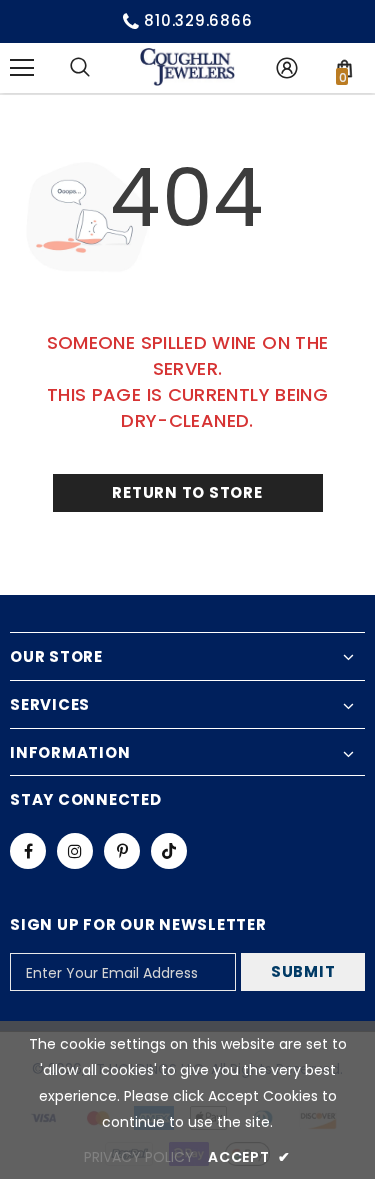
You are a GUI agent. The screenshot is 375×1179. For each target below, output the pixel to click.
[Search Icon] (80, 68)
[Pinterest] (122, 851)
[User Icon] (287, 68)
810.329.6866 (198, 20)
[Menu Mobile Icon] (22, 68)
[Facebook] (28, 851)
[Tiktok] (169, 851)
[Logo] (187, 67)
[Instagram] (75, 851)
